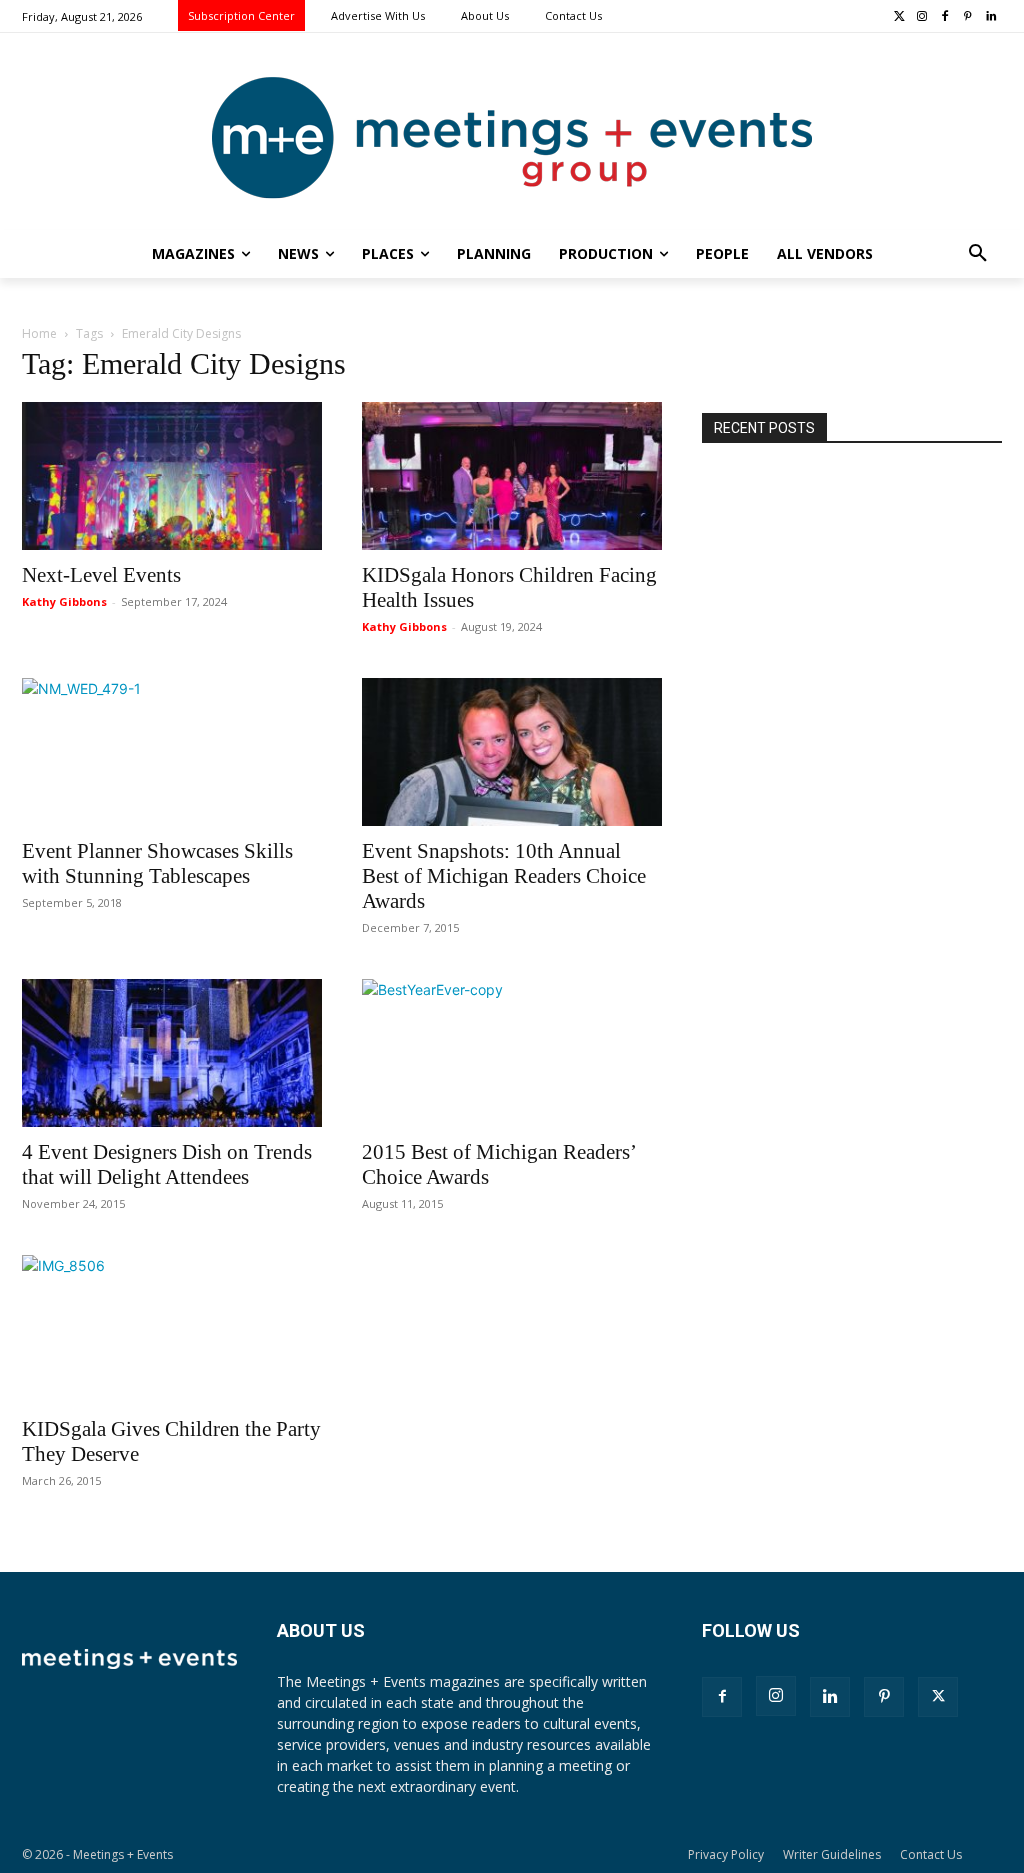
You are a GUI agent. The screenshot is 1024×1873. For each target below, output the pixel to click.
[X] (938, 1697)
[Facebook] (945, 17)
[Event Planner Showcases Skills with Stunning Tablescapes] (172, 752)
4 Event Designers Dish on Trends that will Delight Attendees (167, 1164)
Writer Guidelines (832, 1854)
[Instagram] (922, 17)
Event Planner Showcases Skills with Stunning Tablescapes (157, 863)
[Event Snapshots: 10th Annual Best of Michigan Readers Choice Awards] (512, 752)
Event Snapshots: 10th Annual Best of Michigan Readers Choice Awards (504, 876)
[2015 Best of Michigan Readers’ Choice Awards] (512, 1053)
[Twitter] (899, 17)
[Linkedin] (990, 17)
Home (39, 333)
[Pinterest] (967, 17)
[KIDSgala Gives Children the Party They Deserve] (172, 1329)
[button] (978, 254)
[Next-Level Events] (172, 476)
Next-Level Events (101, 575)
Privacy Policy (726, 1854)
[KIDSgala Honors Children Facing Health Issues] (512, 476)
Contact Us (931, 1854)
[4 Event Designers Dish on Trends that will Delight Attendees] (172, 1053)
